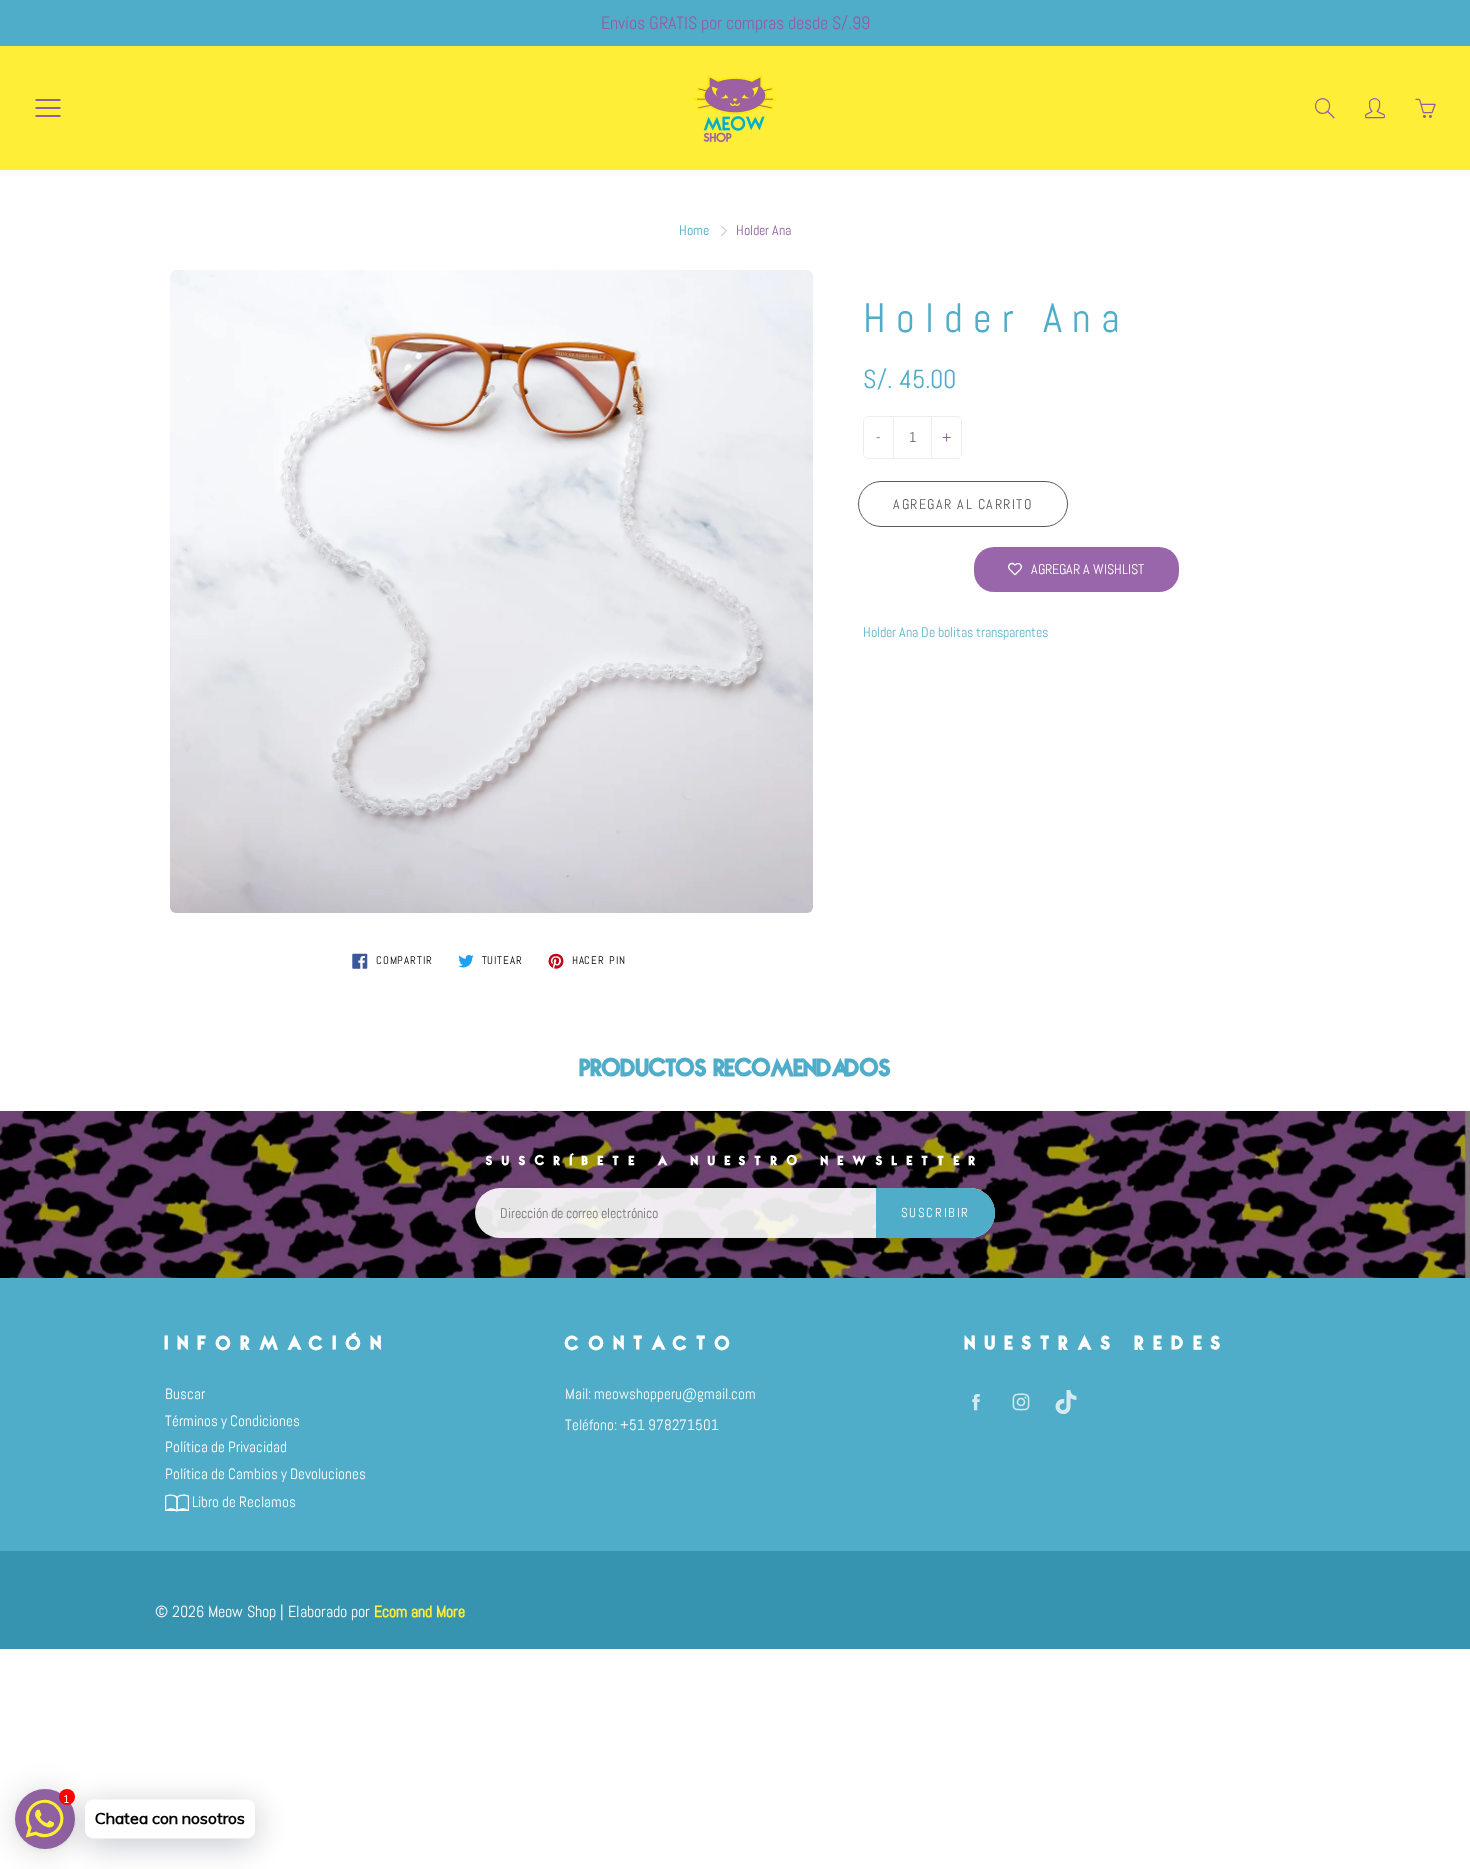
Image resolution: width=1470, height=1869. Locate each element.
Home (694, 230)
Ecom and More (419, 1611)
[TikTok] (1065, 1401)
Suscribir (935, 1212)
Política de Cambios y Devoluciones (265, 1474)
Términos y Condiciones (232, 1421)
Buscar (185, 1394)
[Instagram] (1020, 1401)
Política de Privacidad (226, 1447)
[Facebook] (975, 1401)
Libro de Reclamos (242, 1502)
